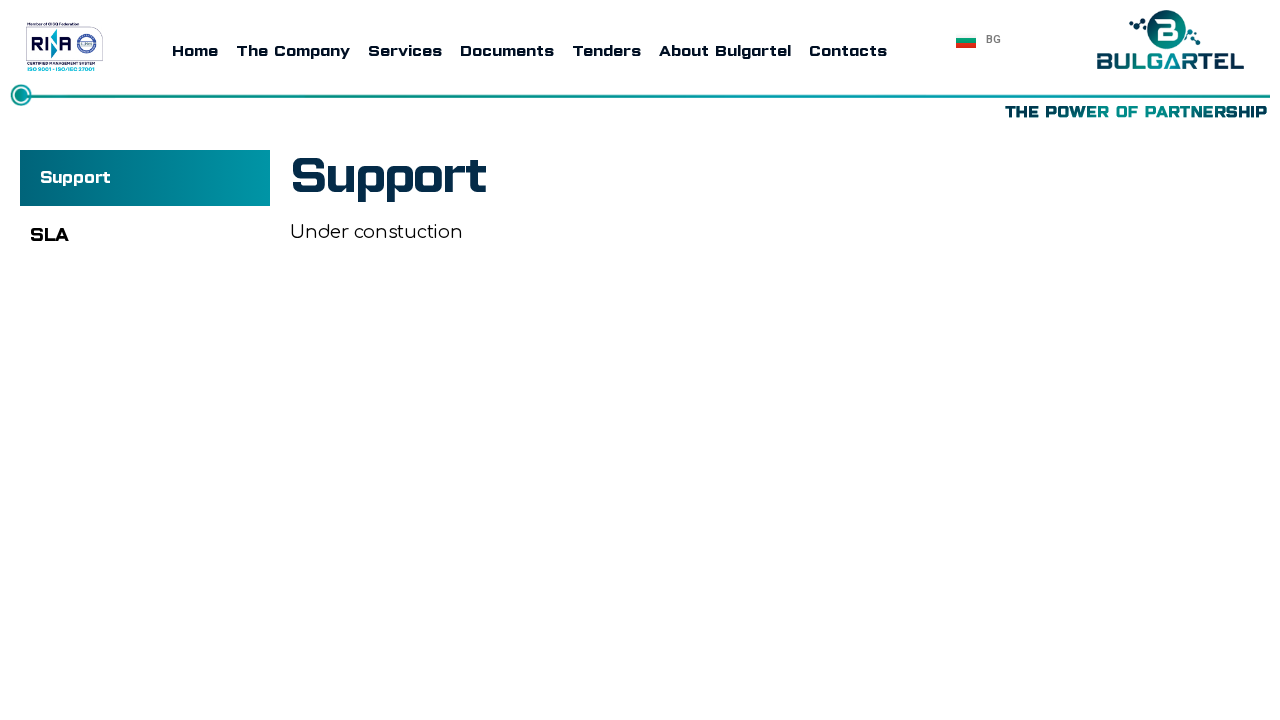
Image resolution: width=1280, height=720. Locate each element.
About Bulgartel (726, 51)
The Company (294, 51)
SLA (49, 234)
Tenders (607, 51)
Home (196, 51)
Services (406, 51)
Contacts (849, 51)
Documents (508, 51)
